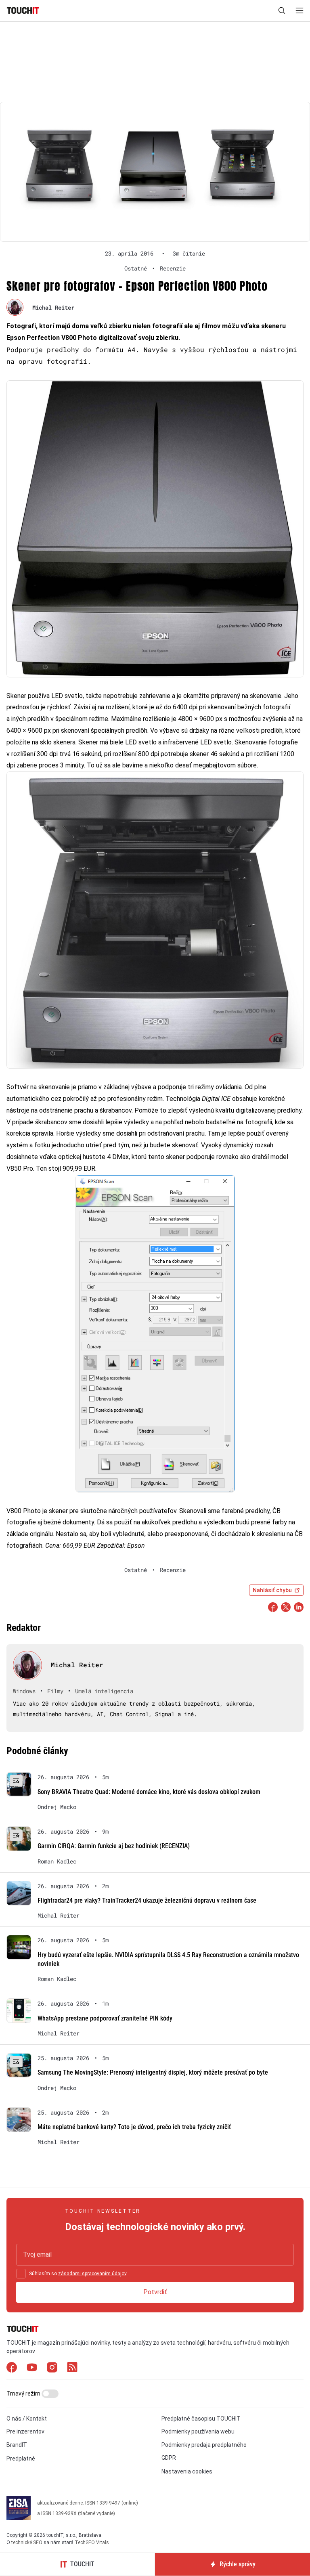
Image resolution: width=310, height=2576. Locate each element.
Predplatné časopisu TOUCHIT (201, 2419)
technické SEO (27, 2542)
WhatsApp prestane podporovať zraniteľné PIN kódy (105, 2018)
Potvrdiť (155, 2292)
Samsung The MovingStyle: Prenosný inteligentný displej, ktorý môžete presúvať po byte (153, 2072)
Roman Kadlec (57, 1861)
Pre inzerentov (25, 2431)
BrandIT (17, 2445)
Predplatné (21, 2459)
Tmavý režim (24, 2394)
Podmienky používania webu (198, 2431)
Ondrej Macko (57, 1807)
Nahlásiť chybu (272, 1590)
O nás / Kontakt (27, 2419)
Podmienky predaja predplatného (204, 2445)
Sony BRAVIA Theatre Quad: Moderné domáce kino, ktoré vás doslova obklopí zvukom (149, 1792)
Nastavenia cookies (187, 2471)
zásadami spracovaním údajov (92, 2274)
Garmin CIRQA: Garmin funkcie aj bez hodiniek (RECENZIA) (114, 1846)
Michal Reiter (53, 307)
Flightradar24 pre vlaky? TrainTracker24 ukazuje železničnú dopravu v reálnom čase (147, 1900)
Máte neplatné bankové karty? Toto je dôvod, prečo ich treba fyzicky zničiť (134, 2127)
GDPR (169, 2458)
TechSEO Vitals (92, 2542)
